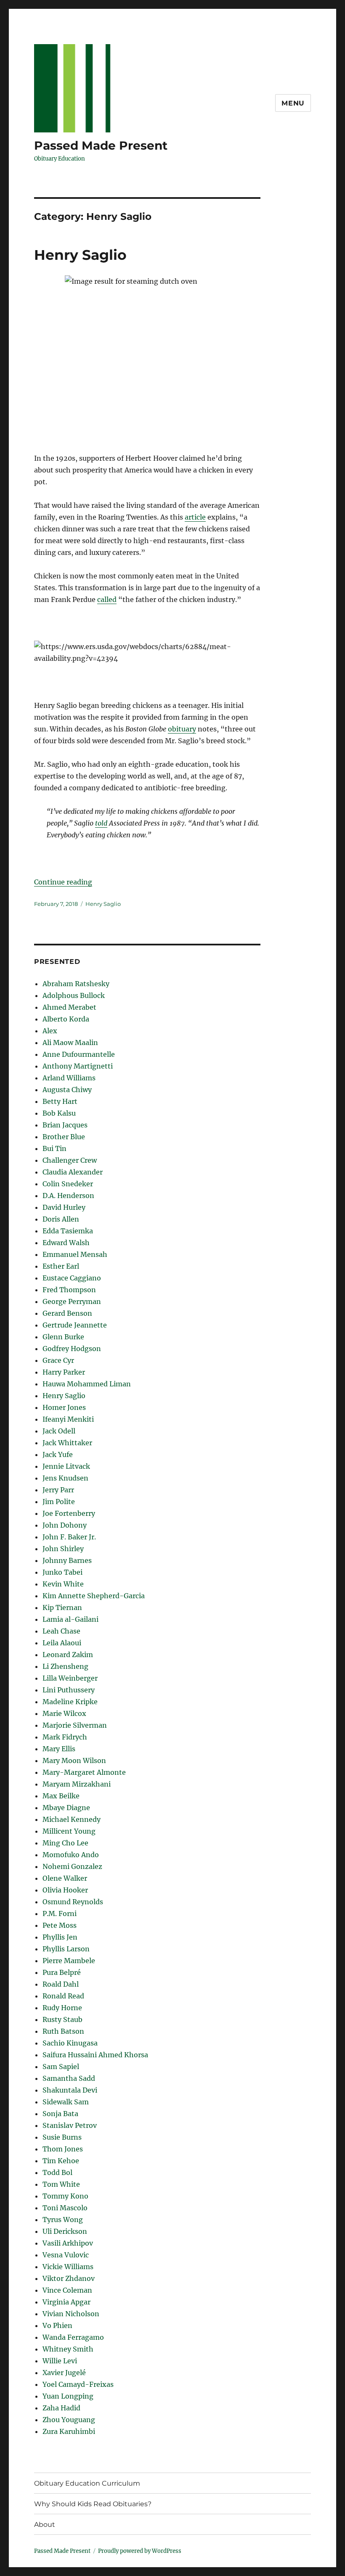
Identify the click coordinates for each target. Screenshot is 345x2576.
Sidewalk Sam (66, 2102)
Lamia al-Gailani (70, 1619)
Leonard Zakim (68, 1655)
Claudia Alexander (73, 1172)
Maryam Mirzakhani (77, 1784)
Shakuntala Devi (70, 2090)
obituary (182, 729)
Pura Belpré (62, 1972)
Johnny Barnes (67, 1560)
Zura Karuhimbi (69, 2431)
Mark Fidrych (65, 1737)
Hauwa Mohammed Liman (87, 1384)
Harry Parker (64, 1372)
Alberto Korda (66, 1019)
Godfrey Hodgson (72, 1349)
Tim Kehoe (61, 2161)
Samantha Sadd (69, 2078)
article (195, 517)
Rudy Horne (62, 2008)
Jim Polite (59, 1502)
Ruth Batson (63, 2031)
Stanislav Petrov (70, 2125)
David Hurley (64, 1207)
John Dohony (65, 1525)
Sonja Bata (60, 2114)
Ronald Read (63, 1996)
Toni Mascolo (65, 2208)
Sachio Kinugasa (70, 2043)
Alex (50, 1031)
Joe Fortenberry (69, 1513)
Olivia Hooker (65, 1890)
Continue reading (63, 882)
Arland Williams (69, 1078)
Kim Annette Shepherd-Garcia (94, 1596)
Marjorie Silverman (75, 1725)
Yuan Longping (68, 2396)
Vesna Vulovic (66, 2255)
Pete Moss (60, 1925)
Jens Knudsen (65, 1478)
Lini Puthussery (69, 1690)
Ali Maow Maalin (70, 1043)
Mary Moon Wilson (74, 1760)
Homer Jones (64, 1407)
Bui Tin (54, 1148)
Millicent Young (69, 1831)
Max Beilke (61, 1796)
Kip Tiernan (62, 1607)
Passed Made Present (101, 145)
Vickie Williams (68, 2267)
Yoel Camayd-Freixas (78, 2384)
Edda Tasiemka (68, 1231)
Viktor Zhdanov (69, 2278)
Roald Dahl (61, 1984)
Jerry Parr (58, 1490)
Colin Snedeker (68, 1184)
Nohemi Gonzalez (72, 1866)
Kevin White (63, 1584)
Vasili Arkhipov (68, 2243)
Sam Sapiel (61, 2067)
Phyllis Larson (66, 1949)
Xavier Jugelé (64, 2373)
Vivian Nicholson (71, 2314)
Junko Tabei (62, 1572)
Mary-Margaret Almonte (84, 1772)
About (45, 2525)
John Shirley (63, 1549)
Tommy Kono (65, 2196)
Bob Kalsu (59, 1113)
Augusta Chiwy (67, 1090)
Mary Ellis (59, 1749)
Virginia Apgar (66, 2302)
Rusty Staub (62, 2019)
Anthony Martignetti (78, 1066)
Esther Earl (61, 1266)
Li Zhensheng (65, 1666)
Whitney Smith (68, 2349)
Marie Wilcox (64, 1713)
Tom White (61, 2184)
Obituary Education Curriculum (87, 2483)
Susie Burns (62, 2137)
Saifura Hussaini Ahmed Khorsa (95, 2055)
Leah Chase (61, 1631)
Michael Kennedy (72, 1819)
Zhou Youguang (69, 2420)
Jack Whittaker (67, 1443)
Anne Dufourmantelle (79, 1054)
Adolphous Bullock (74, 995)
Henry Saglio (80, 255)
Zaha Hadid (61, 2408)
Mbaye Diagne (66, 1808)
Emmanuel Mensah (75, 1254)
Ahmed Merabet (69, 1007)
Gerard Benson (67, 1313)
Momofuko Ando (71, 1855)
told (101, 823)
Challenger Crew (70, 1160)
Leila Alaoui (62, 1643)
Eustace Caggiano (72, 1278)
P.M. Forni (60, 1914)
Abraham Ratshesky (76, 984)
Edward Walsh (66, 1243)
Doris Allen (61, 1219)
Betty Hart (60, 1101)
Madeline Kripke (70, 1702)
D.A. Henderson (68, 1196)
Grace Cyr (58, 1360)
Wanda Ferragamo (73, 2337)
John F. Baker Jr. (69, 1537)
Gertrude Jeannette (75, 1325)
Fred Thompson (69, 1290)
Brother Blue (64, 1137)
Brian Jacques (65, 1125)
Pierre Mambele (69, 1961)
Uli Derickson (65, 2231)
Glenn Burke (63, 1337)
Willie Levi (60, 2361)
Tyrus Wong (63, 2220)
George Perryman (72, 1301)
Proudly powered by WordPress (140, 2551)
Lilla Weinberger (70, 1678)
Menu (293, 103)
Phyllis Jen (60, 1937)
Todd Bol (57, 2172)
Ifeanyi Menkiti (68, 1419)
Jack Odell (59, 1431)
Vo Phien (57, 2325)
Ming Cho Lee (65, 1843)
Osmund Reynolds (73, 1902)
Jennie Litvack (66, 1466)
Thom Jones (63, 2149)
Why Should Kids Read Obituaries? (93, 2504)
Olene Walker (65, 1878)
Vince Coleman (67, 2290)
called (107, 599)
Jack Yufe (58, 1454)
